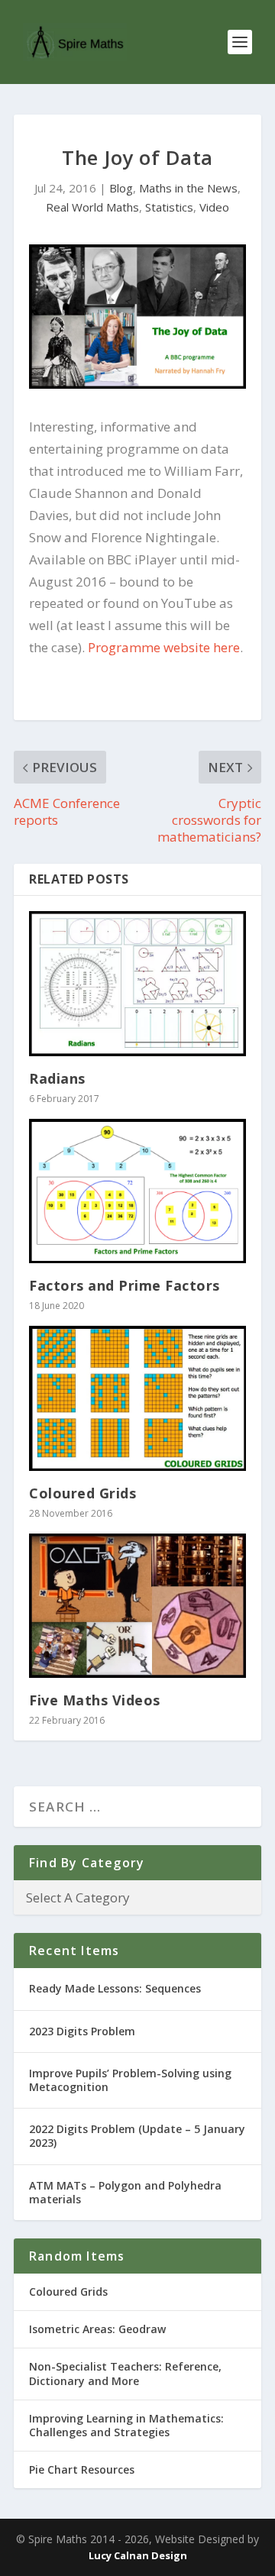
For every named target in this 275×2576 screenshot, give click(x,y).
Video (214, 207)
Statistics (169, 207)
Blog (121, 188)
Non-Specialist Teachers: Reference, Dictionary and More (125, 2373)
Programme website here (164, 647)
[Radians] (137, 983)
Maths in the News (188, 188)
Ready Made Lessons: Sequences (115, 1988)
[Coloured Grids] (137, 1398)
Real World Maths (92, 207)
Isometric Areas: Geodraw (97, 2329)
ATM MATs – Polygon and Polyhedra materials (125, 2192)
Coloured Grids (82, 1493)
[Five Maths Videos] (137, 1606)
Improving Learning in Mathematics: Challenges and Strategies (126, 2425)
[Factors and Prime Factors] (137, 1191)
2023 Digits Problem (82, 2031)
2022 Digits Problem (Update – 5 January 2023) (137, 2136)
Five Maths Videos (95, 1700)
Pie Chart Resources (82, 2469)
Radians (57, 1078)
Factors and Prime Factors (125, 1285)
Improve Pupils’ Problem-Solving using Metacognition (130, 2080)
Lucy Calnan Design (138, 2555)
